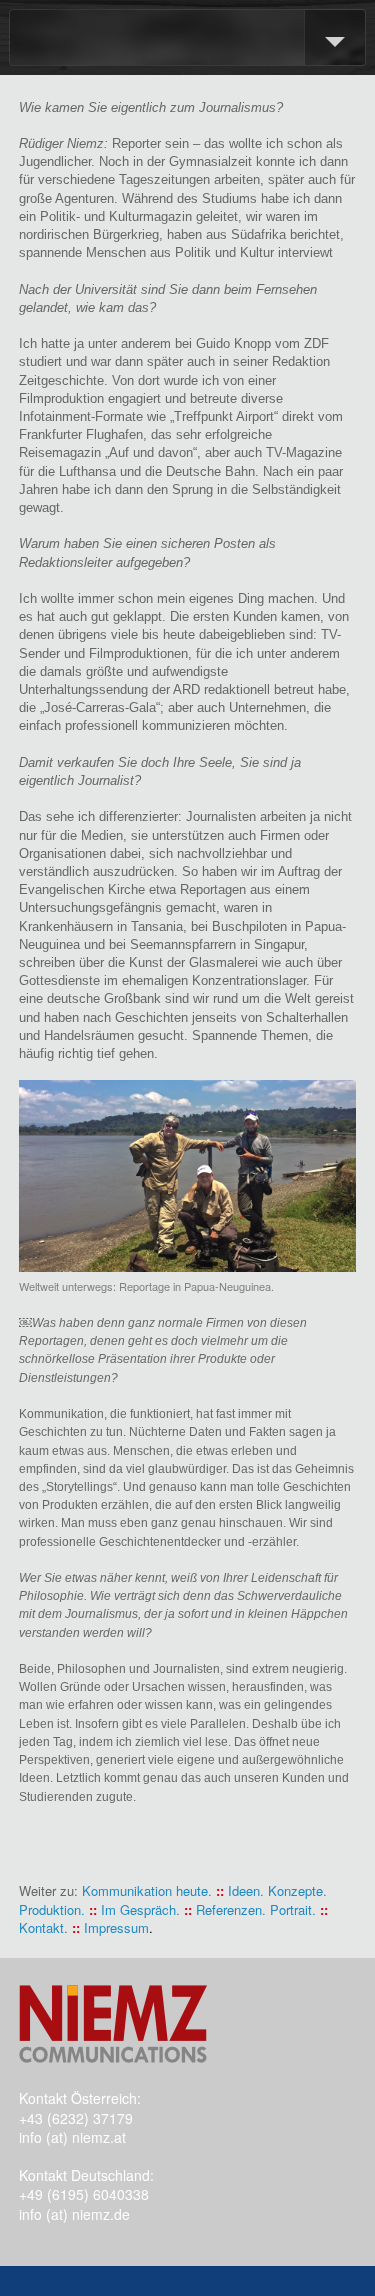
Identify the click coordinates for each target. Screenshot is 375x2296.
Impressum (116, 1927)
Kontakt (41, 1927)
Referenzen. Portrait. (256, 1909)
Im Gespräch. (140, 1909)
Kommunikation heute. (147, 1890)
